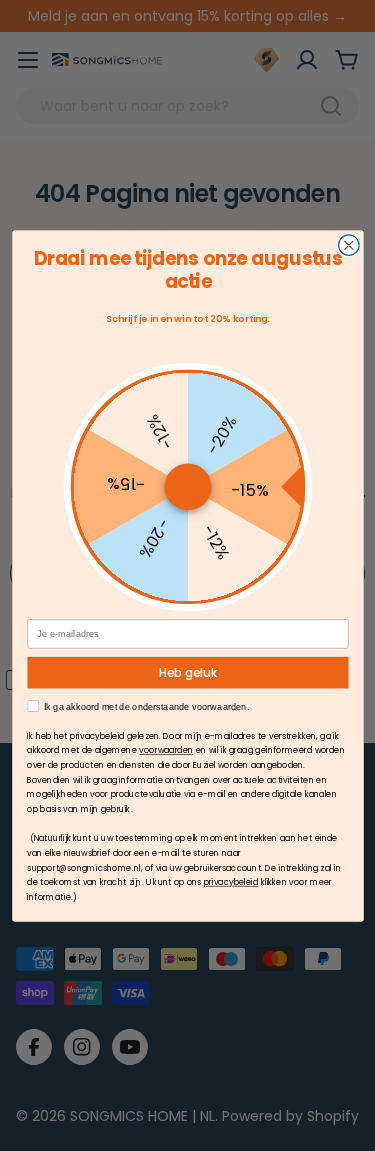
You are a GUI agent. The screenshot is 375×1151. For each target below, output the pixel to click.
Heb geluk (187, 672)
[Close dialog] (348, 245)
